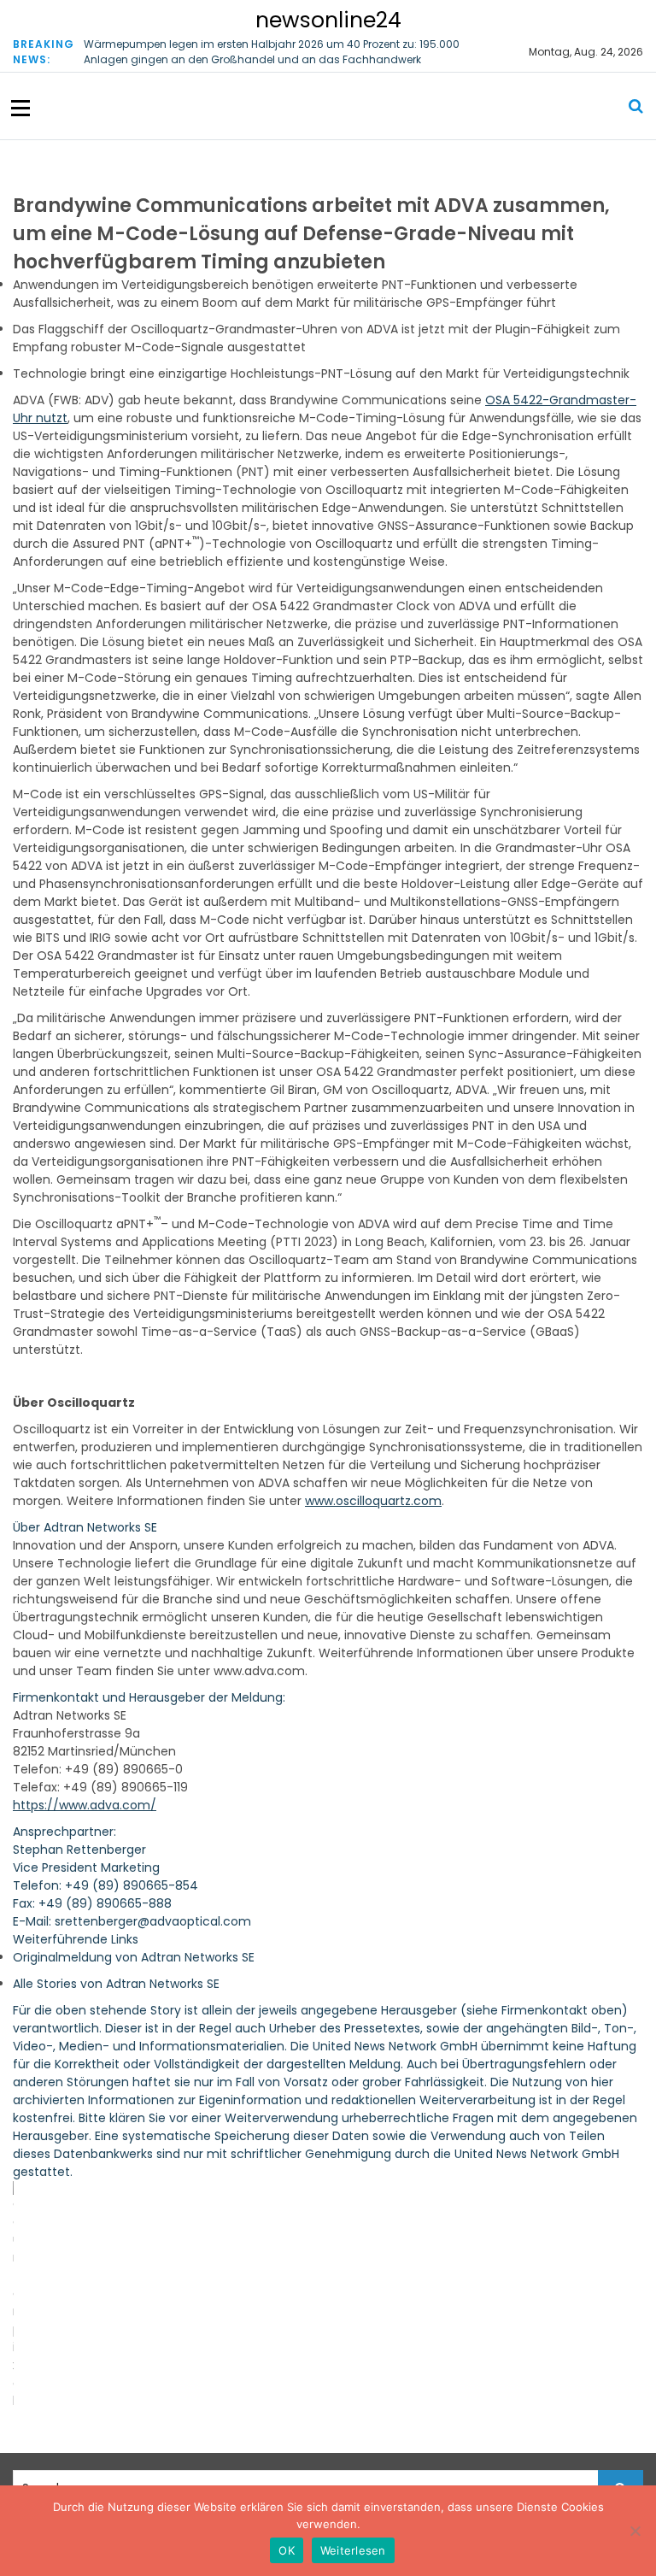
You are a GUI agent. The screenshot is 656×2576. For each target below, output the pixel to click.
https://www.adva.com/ (85, 1805)
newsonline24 (328, 20)
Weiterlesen (353, 2550)
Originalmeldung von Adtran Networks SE (134, 1957)
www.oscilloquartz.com (373, 1501)
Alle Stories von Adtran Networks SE (116, 1984)
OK (287, 2550)
